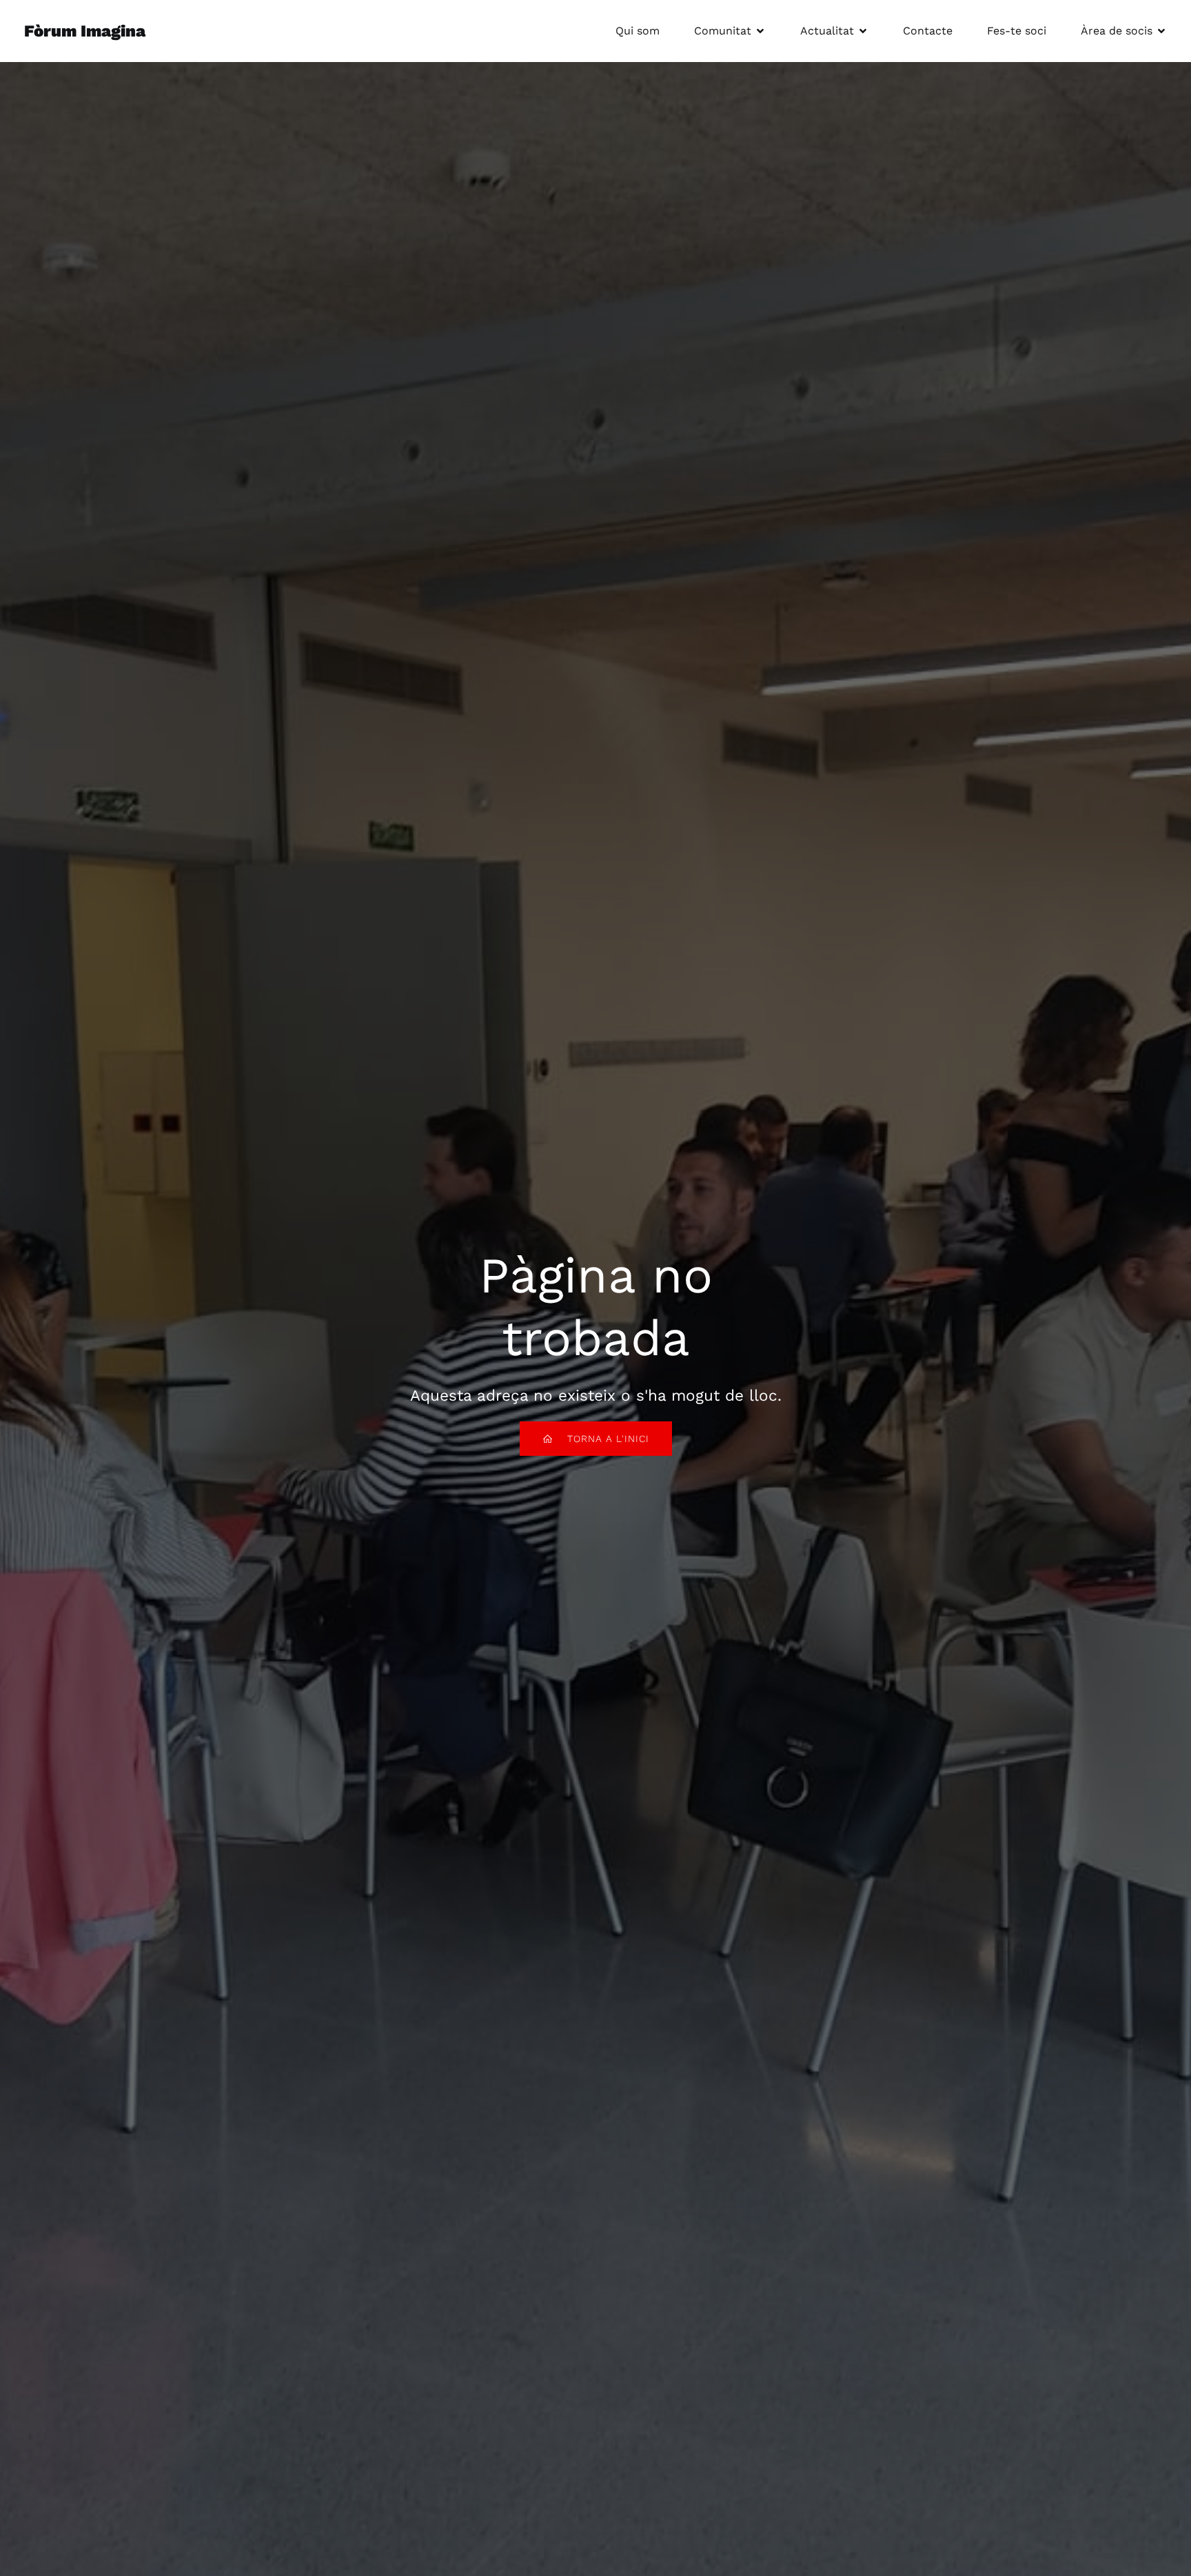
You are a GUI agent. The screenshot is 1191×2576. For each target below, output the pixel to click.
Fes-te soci (1017, 31)
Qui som (638, 31)
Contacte (928, 31)
